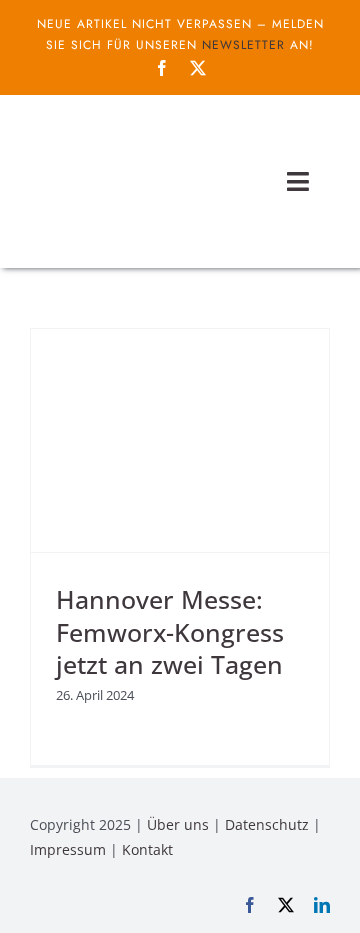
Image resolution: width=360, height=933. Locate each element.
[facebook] (162, 68)
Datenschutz (267, 824)
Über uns (178, 824)
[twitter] (198, 68)
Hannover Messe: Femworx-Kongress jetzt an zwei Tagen (170, 631)
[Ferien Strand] (130, 133)
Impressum (68, 849)
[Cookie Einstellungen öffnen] (36, 907)
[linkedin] (322, 905)
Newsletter (243, 45)
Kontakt (147, 849)
